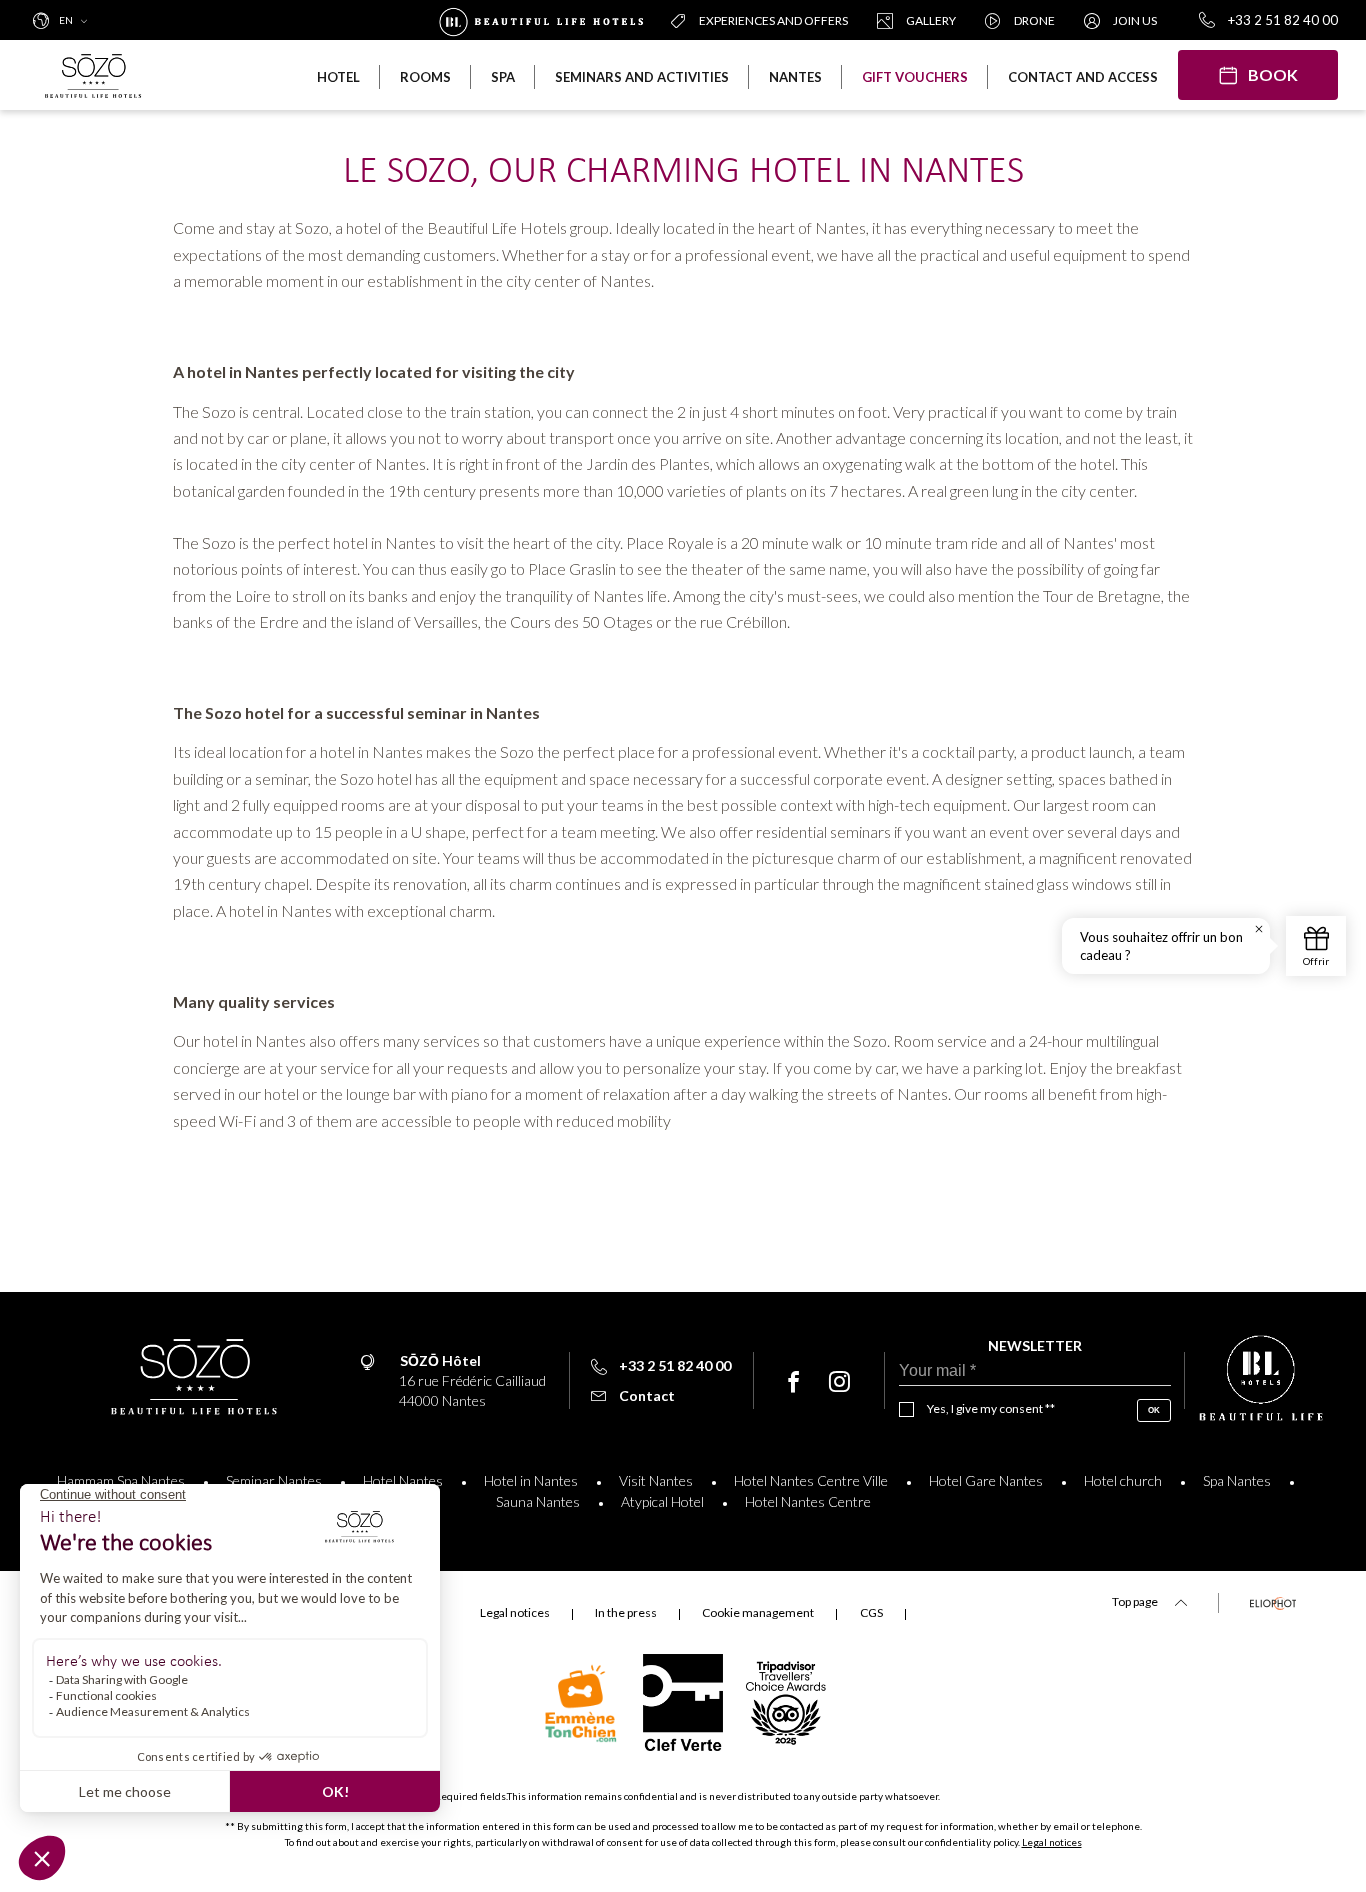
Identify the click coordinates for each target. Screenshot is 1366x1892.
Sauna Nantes (538, 1501)
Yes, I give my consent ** (991, 1408)
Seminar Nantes (274, 1480)
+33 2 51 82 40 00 (1283, 20)
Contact (647, 1395)
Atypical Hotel (662, 1501)
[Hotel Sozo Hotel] (100, 75)
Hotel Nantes (403, 1480)
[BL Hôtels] (546, 20)
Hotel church (1123, 1480)
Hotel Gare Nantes (986, 1480)
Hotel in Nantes (531, 1480)
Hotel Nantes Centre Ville (811, 1480)
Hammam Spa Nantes (121, 1480)
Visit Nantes (656, 1480)
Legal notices (1052, 1842)
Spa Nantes (1237, 1480)
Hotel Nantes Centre (808, 1501)
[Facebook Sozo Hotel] (793, 1382)
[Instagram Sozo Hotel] (839, 1382)
